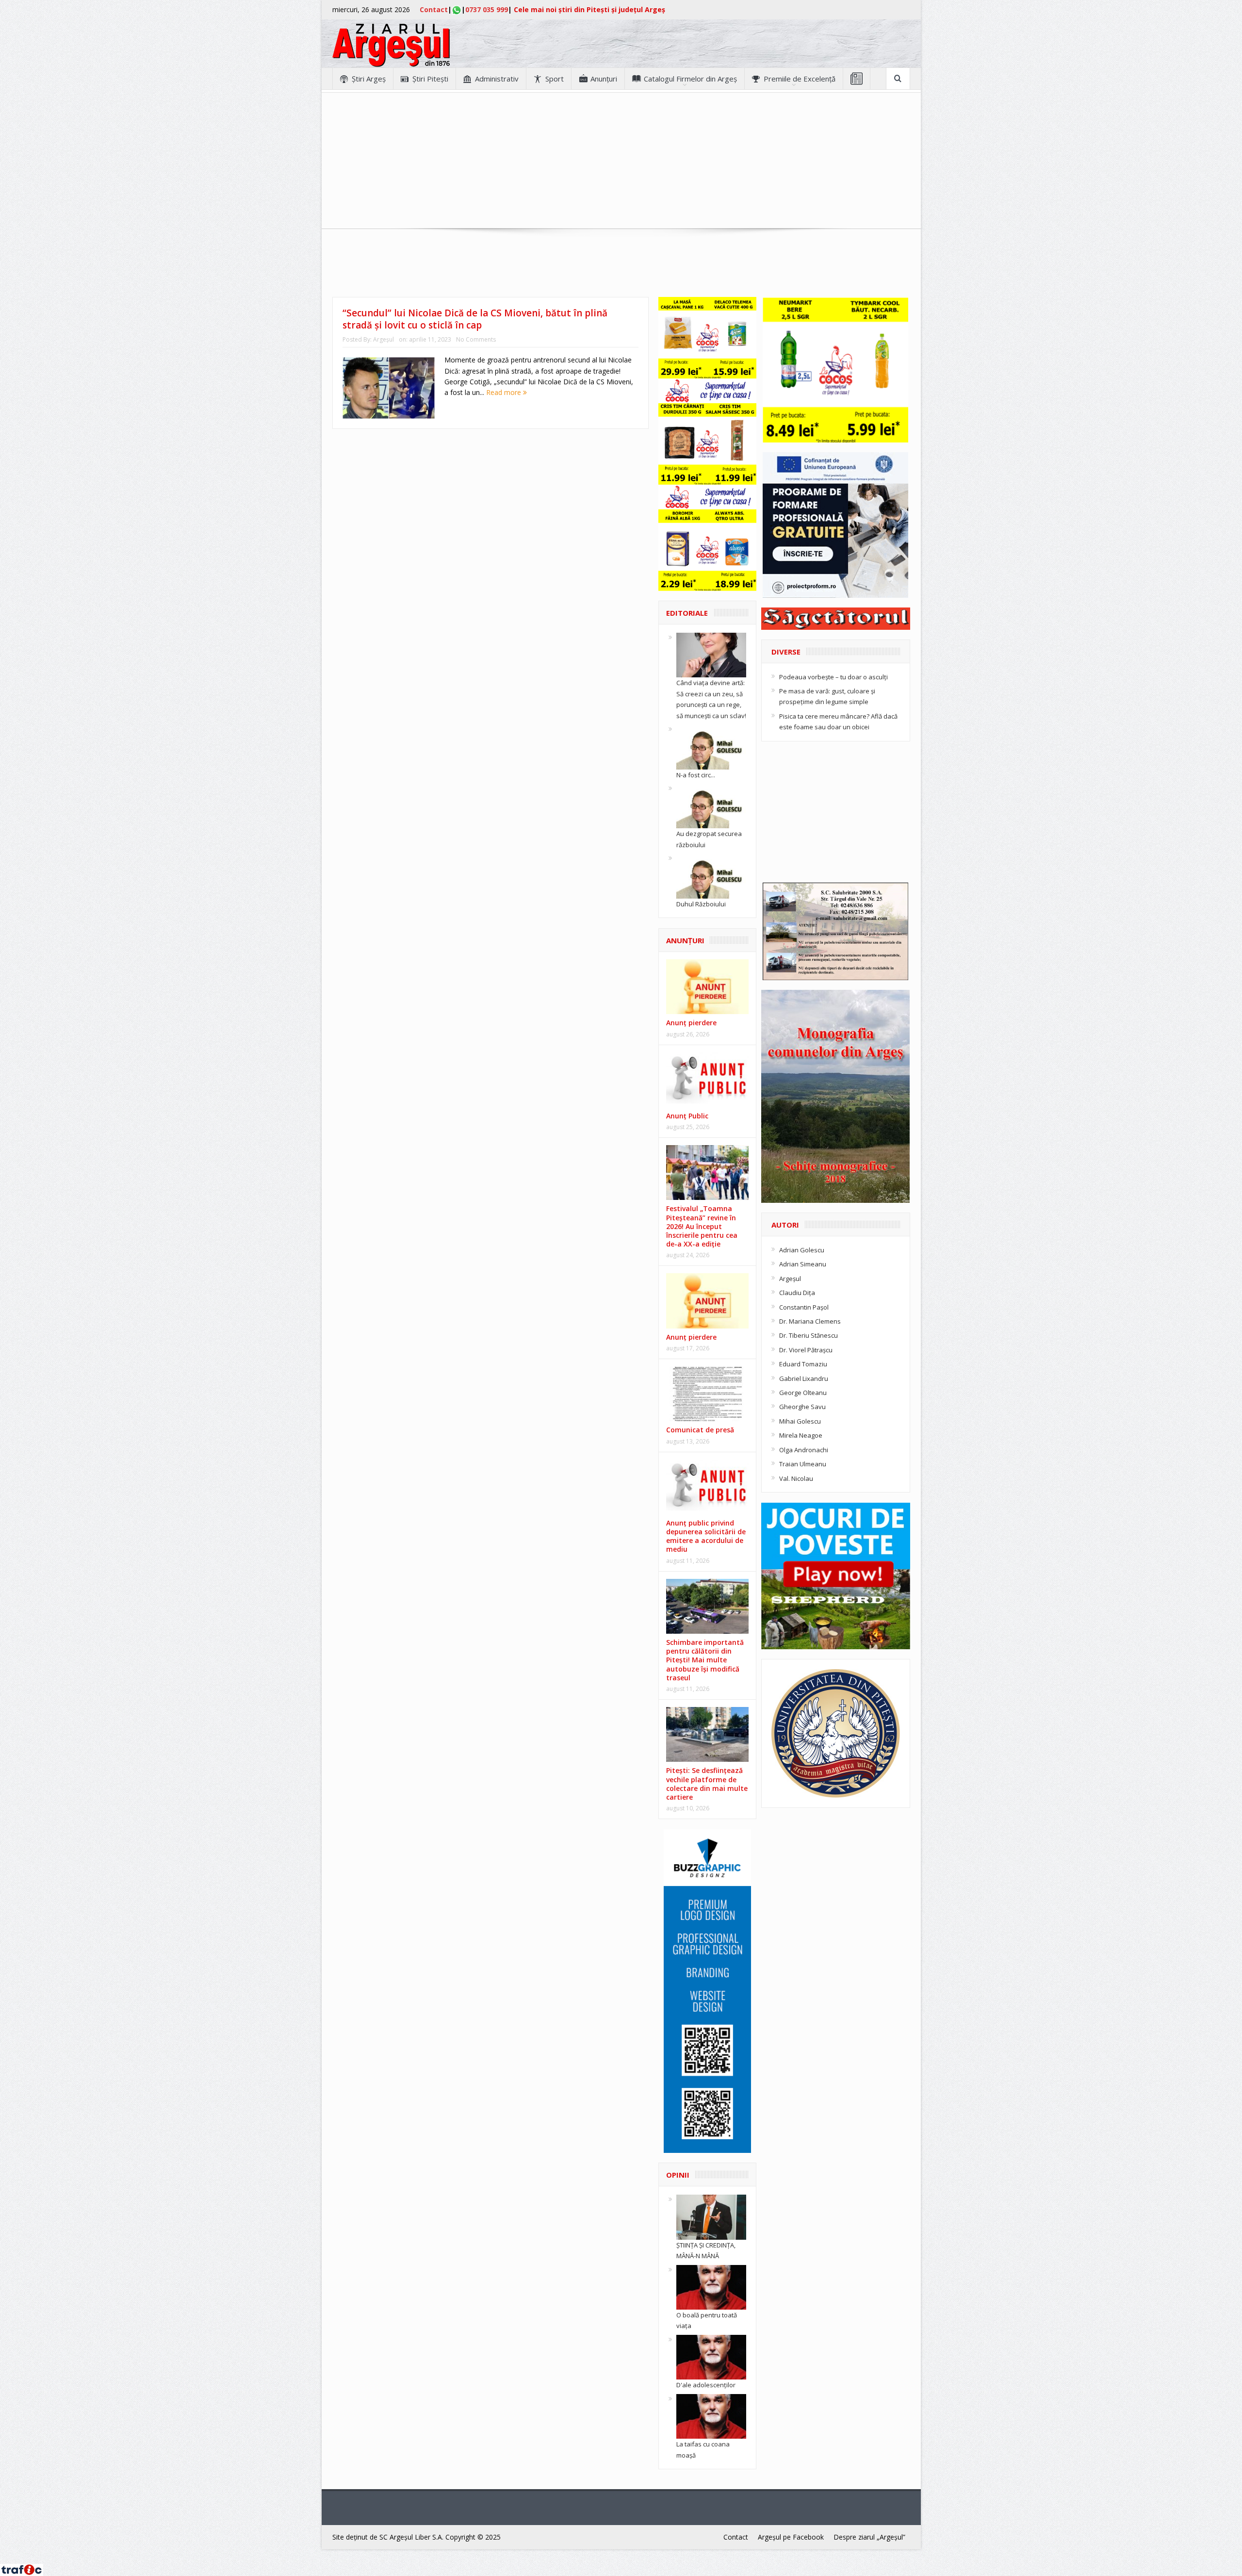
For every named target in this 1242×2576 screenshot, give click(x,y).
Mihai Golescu (800, 1421)
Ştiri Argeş (369, 79)
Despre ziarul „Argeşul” (869, 2537)
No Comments (476, 339)
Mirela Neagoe (801, 1435)
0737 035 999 (487, 9)
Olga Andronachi (804, 1450)
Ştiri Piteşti (430, 79)
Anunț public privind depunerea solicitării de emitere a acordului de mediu (706, 1536)
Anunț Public (687, 1116)
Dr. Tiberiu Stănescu (809, 1335)
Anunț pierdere (691, 1337)
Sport (555, 79)
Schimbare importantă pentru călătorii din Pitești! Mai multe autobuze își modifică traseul (705, 1660)
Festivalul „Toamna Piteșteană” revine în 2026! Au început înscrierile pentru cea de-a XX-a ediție (702, 1226)
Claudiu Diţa (797, 1293)
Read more (505, 392)
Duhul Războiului (701, 904)
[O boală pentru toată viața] (711, 2286)
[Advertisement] (621, 161)
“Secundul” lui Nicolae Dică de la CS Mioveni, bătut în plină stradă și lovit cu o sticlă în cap (475, 319)
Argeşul (384, 339)
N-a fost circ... (696, 775)
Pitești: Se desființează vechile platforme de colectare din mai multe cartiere (707, 1784)
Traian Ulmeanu (803, 1464)
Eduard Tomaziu (803, 1364)
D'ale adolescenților (706, 2385)
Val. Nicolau (796, 1478)
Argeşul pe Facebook (791, 2537)
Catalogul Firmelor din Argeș (690, 79)
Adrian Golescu (802, 1250)
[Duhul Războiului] (711, 875)
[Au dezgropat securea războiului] (711, 805)
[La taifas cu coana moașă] (711, 2415)
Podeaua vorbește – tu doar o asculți (833, 677)
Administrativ (497, 79)
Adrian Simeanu (803, 1264)
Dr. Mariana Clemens (810, 1321)
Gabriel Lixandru (804, 1378)
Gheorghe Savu (802, 1407)
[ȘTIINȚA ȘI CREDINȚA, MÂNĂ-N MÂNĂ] (711, 2216)
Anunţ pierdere (691, 1023)
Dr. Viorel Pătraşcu (806, 1350)
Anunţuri (604, 79)
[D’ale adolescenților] (711, 2357)
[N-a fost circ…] (711, 746)
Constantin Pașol (804, 1307)
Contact (434, 9)
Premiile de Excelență (800, 79)
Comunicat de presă (700, 1430)
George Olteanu (803, 1393)
